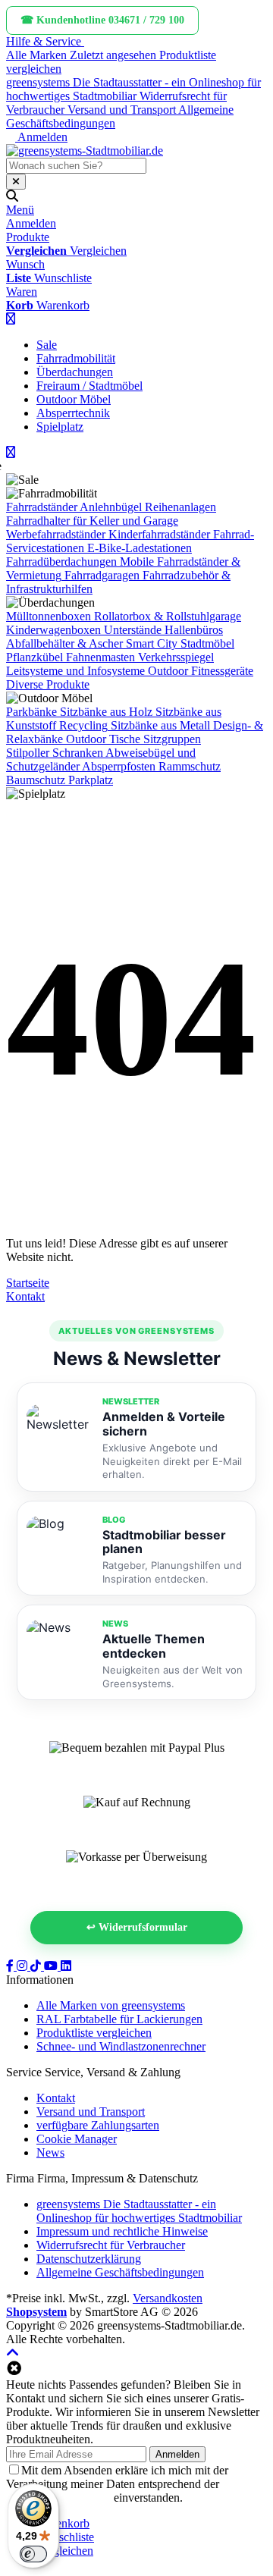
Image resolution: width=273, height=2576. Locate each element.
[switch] (33, 2554)
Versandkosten (168, 2298)
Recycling (83, 725)
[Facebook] (11, 1966)
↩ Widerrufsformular (137, 1927)
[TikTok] (37, 1966)
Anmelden (177, 2454)
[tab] (63, 2523)
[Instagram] (24, 1966)
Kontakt (25, 1296)
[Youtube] (52, 1966)
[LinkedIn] (66, 1966)
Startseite (28, 1283)
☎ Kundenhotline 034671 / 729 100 (102, 20)
